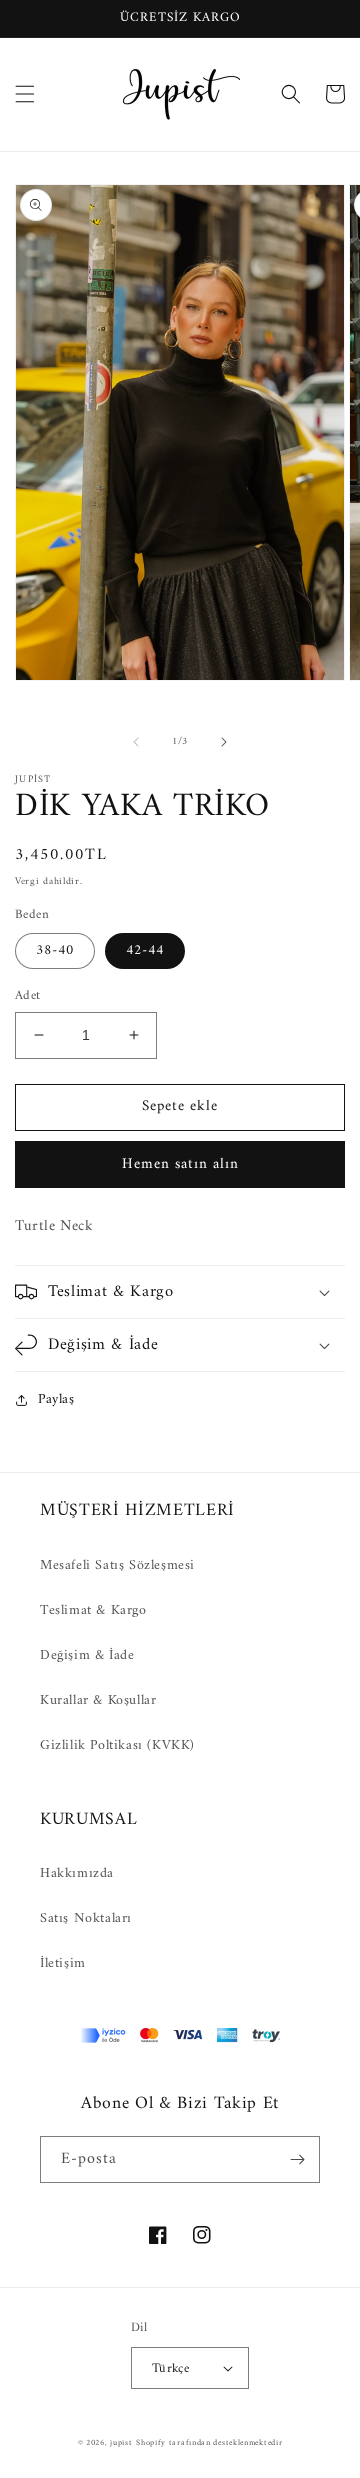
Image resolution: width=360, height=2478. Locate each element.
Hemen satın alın (180, 1164)
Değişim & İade (87, 1655)
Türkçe (170, 2368)
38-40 (55, 950)
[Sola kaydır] (136, 742)
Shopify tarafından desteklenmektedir (209, 2443)
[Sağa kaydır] (224, 742)
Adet (28, 996)
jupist (121, 2443)
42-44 (145, 950)
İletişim (63, 1963)
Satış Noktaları (86, 1918)
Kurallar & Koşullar (98, 1700)
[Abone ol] (297, 2159)
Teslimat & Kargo (93, 1610)
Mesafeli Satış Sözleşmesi (117, 1565)
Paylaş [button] (56, 1399)
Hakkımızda (77, 1873)
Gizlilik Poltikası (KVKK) (117, 1745)
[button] (25, 94)
